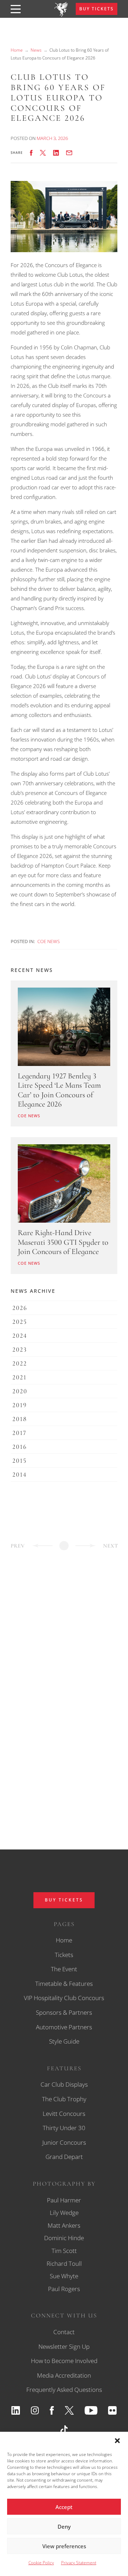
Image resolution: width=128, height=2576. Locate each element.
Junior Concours (64, 2142)
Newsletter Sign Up (64, 2346)
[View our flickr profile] (112, 2410)
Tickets (64, 1955)
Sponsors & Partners (64, 2012)
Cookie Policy (41, 2563)
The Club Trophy (64, 2099)
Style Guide (64, 2041)
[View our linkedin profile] (16, 2410)
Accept (64, 2507)
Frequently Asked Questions (64, 2390)
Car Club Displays (64, 2084)
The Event (64, 1969)
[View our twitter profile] (69, 2410)
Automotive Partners (64, 2027)
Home (17, 50)
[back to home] (61, 15)
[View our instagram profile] (35, 2410)
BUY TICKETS (97, 9)
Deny (64, 2526)
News (36, 50)
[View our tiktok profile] (64, 2430)
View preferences (64, 2546)
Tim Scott (64, 2251)
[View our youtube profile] (91, 2410)
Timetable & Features (64, 1984)
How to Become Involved (64, 2361)
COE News (49, 941)
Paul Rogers (64, 2289)
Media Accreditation (64, 2375)
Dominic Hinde (64, 2238)
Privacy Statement (79, 2563)
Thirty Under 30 (64, 2128)
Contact (64, 2332)
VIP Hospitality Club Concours (64, 1998)
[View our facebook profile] (52, 2410)
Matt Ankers (64, 2225)
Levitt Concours (64, 2114)
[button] (117, 2441)
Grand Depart (64, 2157)
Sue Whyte (64, 2276)
